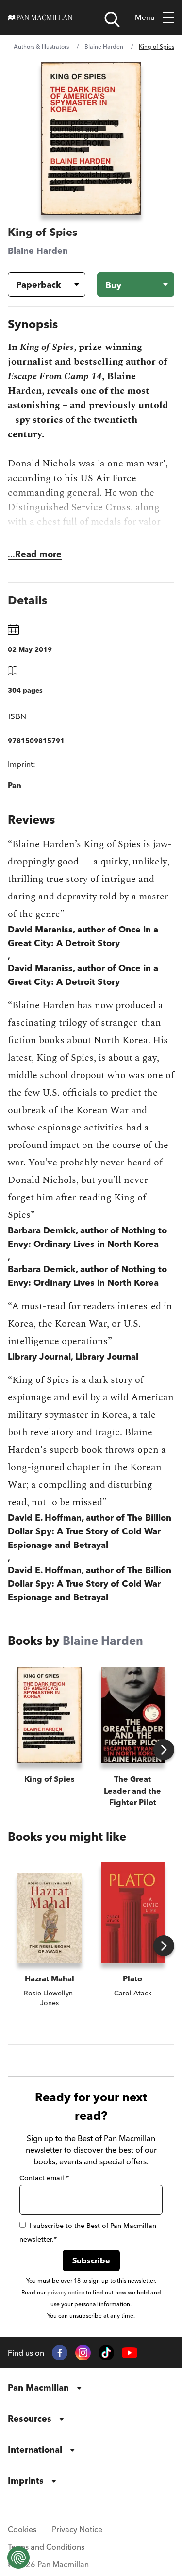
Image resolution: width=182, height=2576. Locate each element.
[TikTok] (106, 2353)
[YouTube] (130, 2353)
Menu (145, 17)
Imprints (26, 2481)
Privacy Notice (77, 2529)
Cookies (22, 2529)
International (35, 2450)
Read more (38, 554)
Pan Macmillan (38, 2387)
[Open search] (112, 19)
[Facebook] (60, 2353)
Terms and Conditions (46, 2547)
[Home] (40, 17)
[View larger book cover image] (91, 139)
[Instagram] (83, 2353)
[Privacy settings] (18, 2558)
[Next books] (164, 1750)
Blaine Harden (104, 46)
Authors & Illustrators (41, 46)
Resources (30, 2418)
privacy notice (66, 2292)
